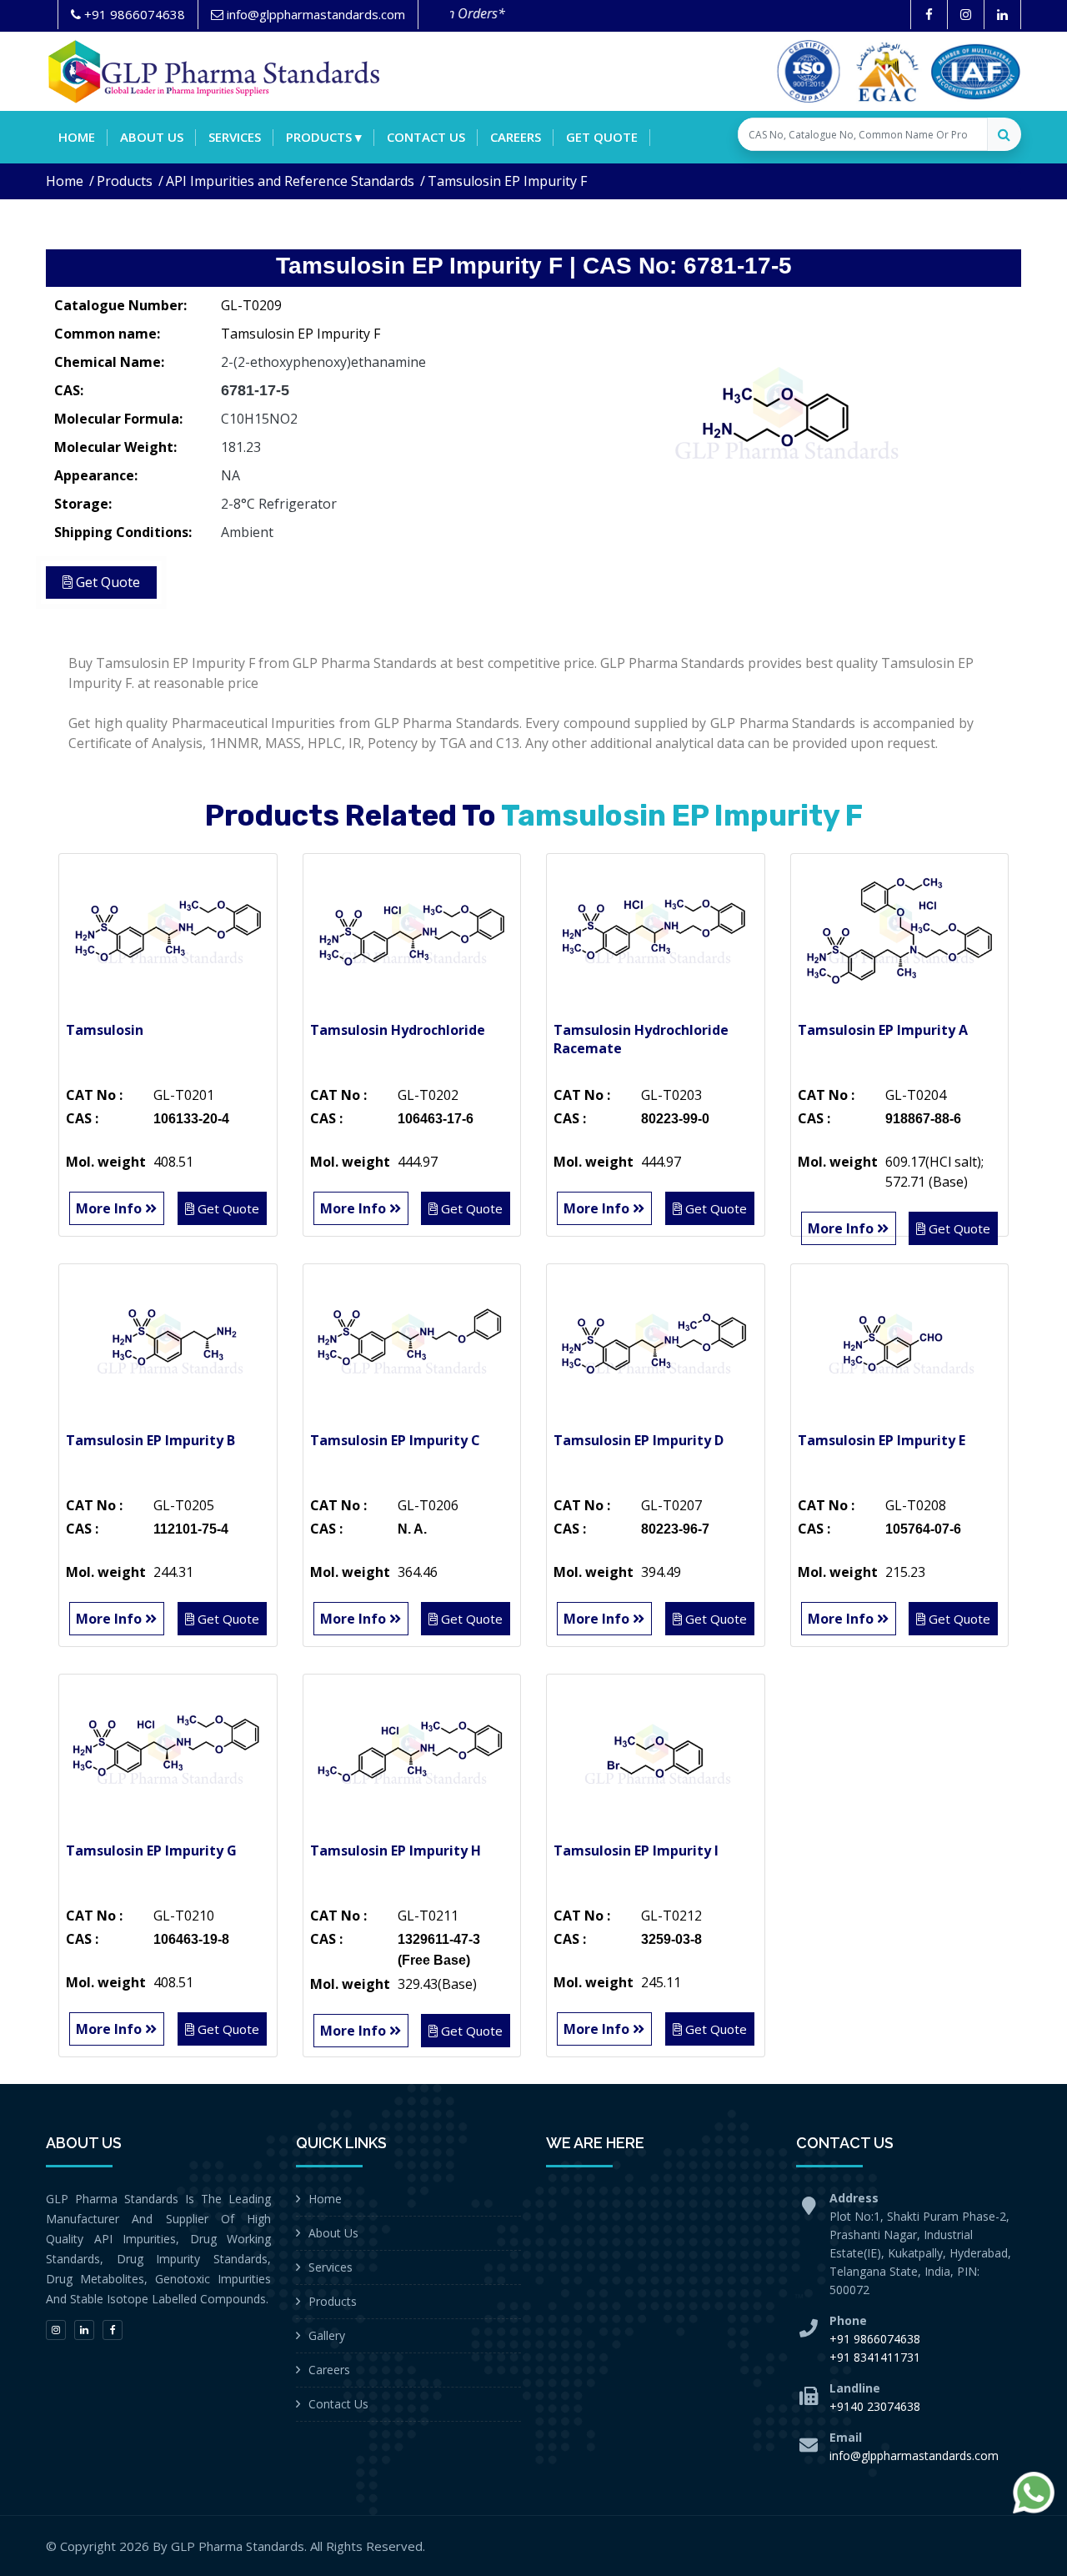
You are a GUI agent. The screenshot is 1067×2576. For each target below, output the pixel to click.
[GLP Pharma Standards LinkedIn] (1002, 15)
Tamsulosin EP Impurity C (395, 1440)
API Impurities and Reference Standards (290, 181)
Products (125, 181)
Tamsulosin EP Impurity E (882, 1440)
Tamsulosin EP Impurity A (883, 1030)
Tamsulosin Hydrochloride (398, 1030)
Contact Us (338, 2404)
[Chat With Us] (1034, 2493)
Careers (516, 137)
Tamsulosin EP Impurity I (636, 1850)
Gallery (327, 2335)
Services (235, 137)
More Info (110, 1208)
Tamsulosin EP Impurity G (151, 1850)
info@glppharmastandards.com (914, 2455)
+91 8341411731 (875, 2357)
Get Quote (602, 137)
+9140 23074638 (875, 2406)
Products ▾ (324, 137)
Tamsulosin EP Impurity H (396, 1850)
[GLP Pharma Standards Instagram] (966, 15)
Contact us (426, 137)
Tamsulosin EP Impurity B (150, 1440)
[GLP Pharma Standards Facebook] (929, 15)
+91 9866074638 (875, 2339)
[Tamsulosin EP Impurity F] (784, 413)
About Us (333, 2233)
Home (77, 137)
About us (152, 137)
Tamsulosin (105, 1030)
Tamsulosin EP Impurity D (639, 1440)
